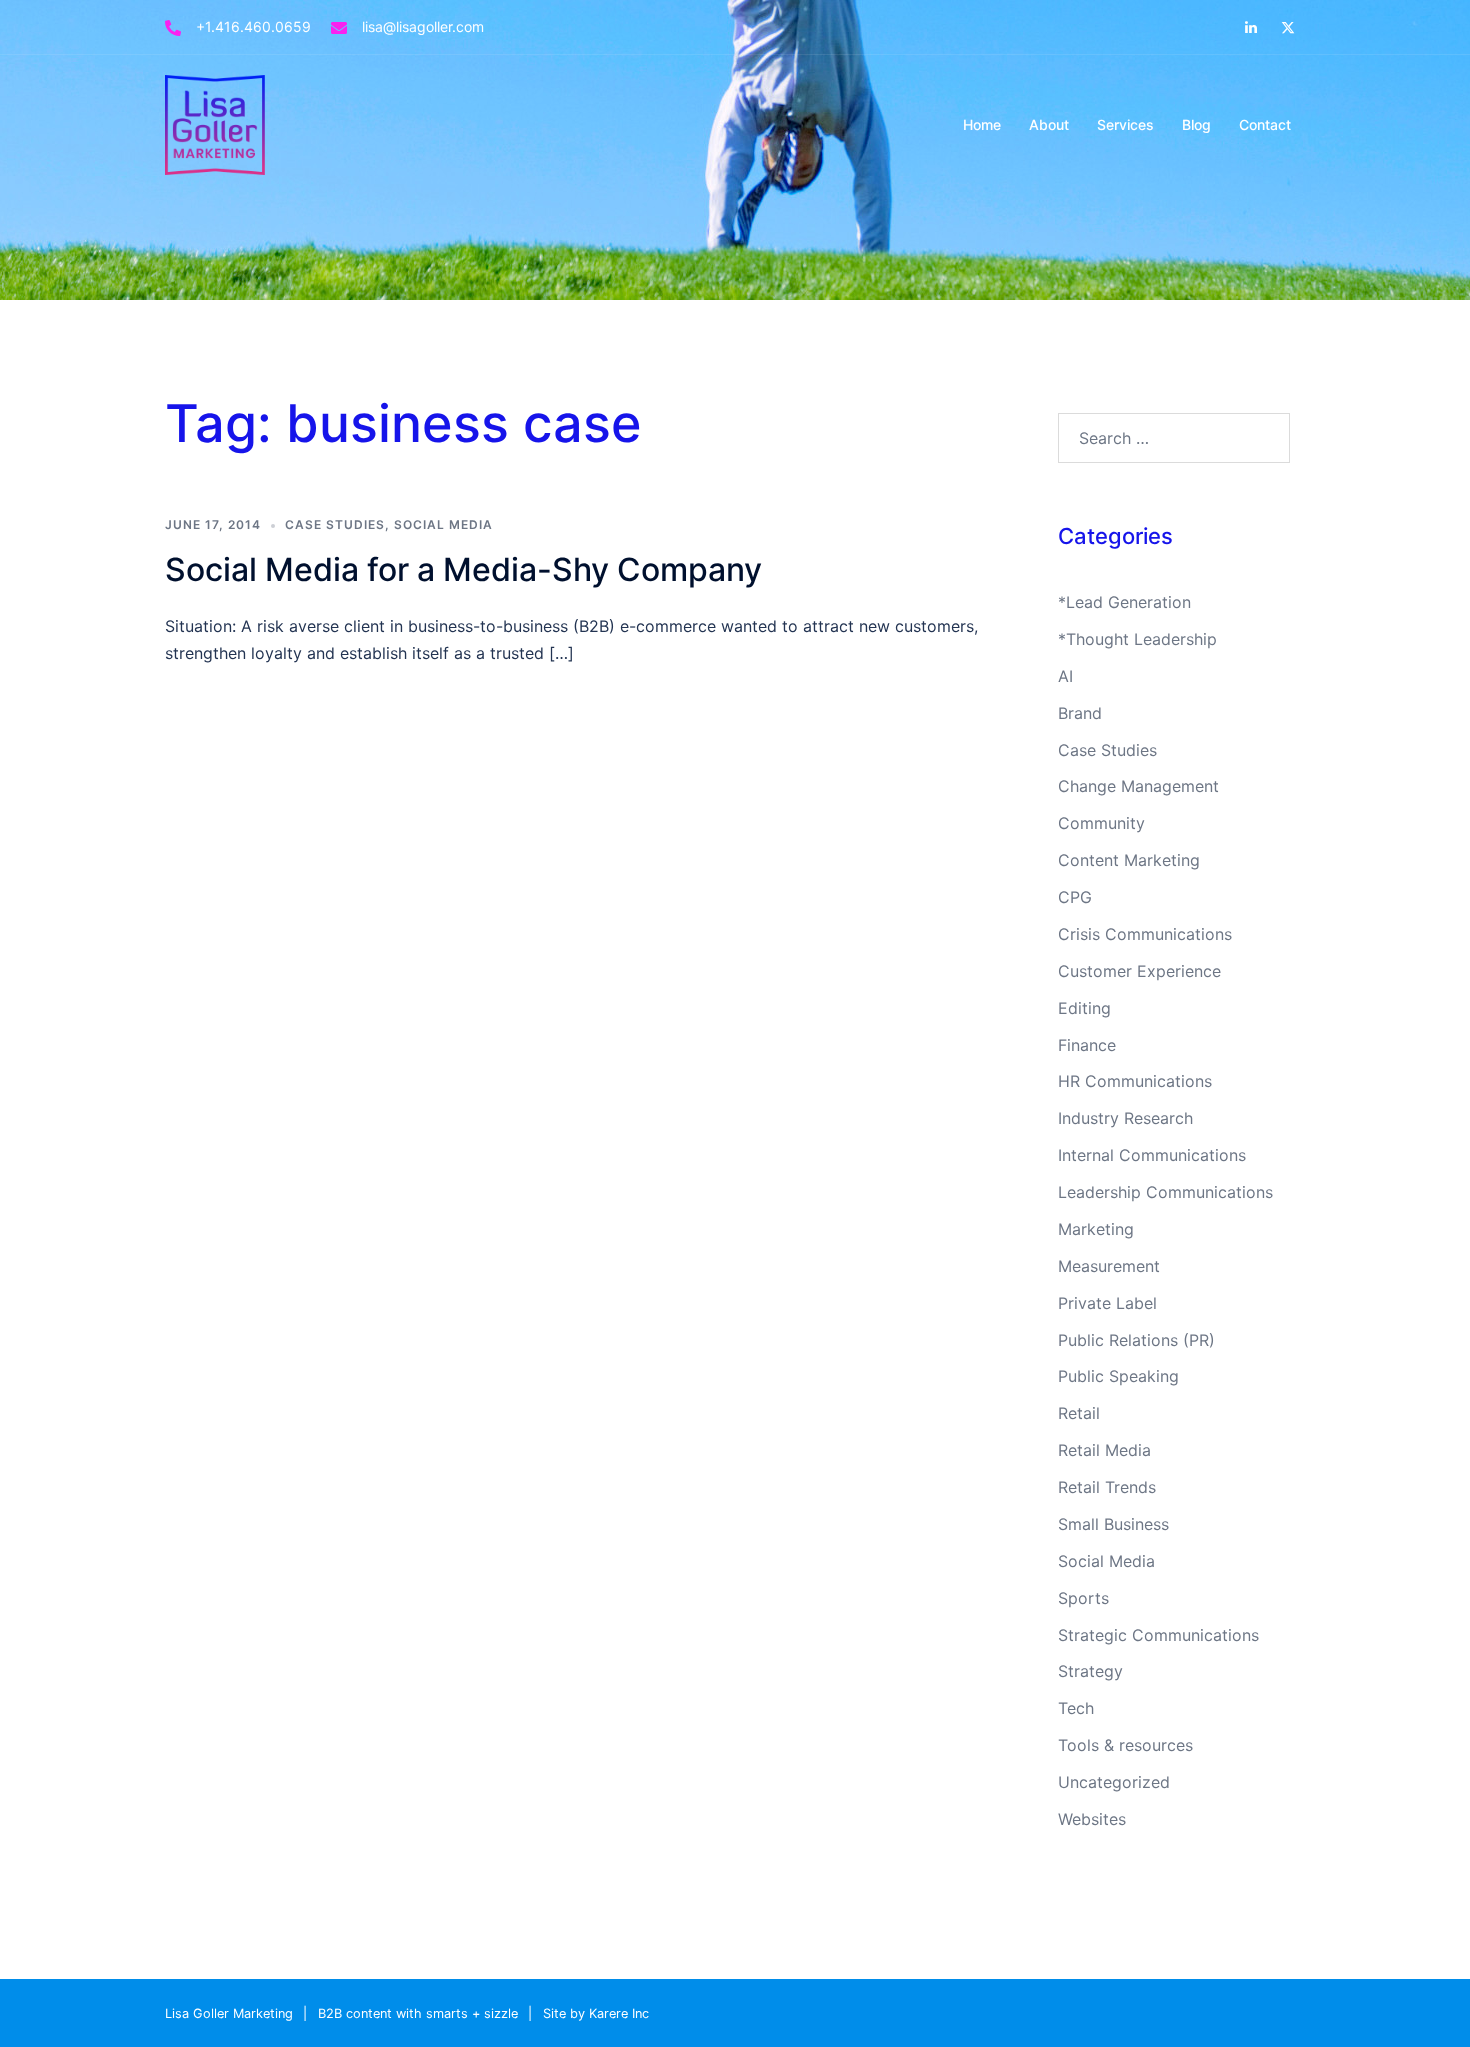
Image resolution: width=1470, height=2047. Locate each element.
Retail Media (1104, 1450)
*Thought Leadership (1137, 639)
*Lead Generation (1124, 602)
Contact (1265, 124)
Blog (1196, 124)
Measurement (1109, 1266)
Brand (1080, 713)
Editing (1084, 1008)
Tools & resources (1125, 1745)
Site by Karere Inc (596, 2013)
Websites (1092, 1819)
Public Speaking (1118, 1376)
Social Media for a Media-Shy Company (463, 569)
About (1049, 124)
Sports (1083, 1598)
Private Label (1107, 1303)
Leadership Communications (1165, 1192)
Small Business (1113, 1524)
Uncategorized (1114, 1782)
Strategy (1090, 1671)
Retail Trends (1107, 1487)
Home (982, 124)
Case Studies (335, 524)
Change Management (1138, 786)
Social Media (443, 524)
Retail (1079, 1413)
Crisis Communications (1145, 934)
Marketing (1096, 1229)
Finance (1087, 1045)
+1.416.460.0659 (253, 26)
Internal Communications (1152, 1155)
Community (1101, 823)
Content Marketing (1129, 860)
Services (1125, 124)
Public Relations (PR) (1136, 1340)
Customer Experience (1139, 971)
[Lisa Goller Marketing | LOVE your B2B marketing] (215, 123)
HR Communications (1135, 1081)
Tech (1076, 1708)
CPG (1075, 897)
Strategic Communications (1158, 1635)
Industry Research (1125, 1118)
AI (1065, 676)
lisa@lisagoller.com (423, 26)
